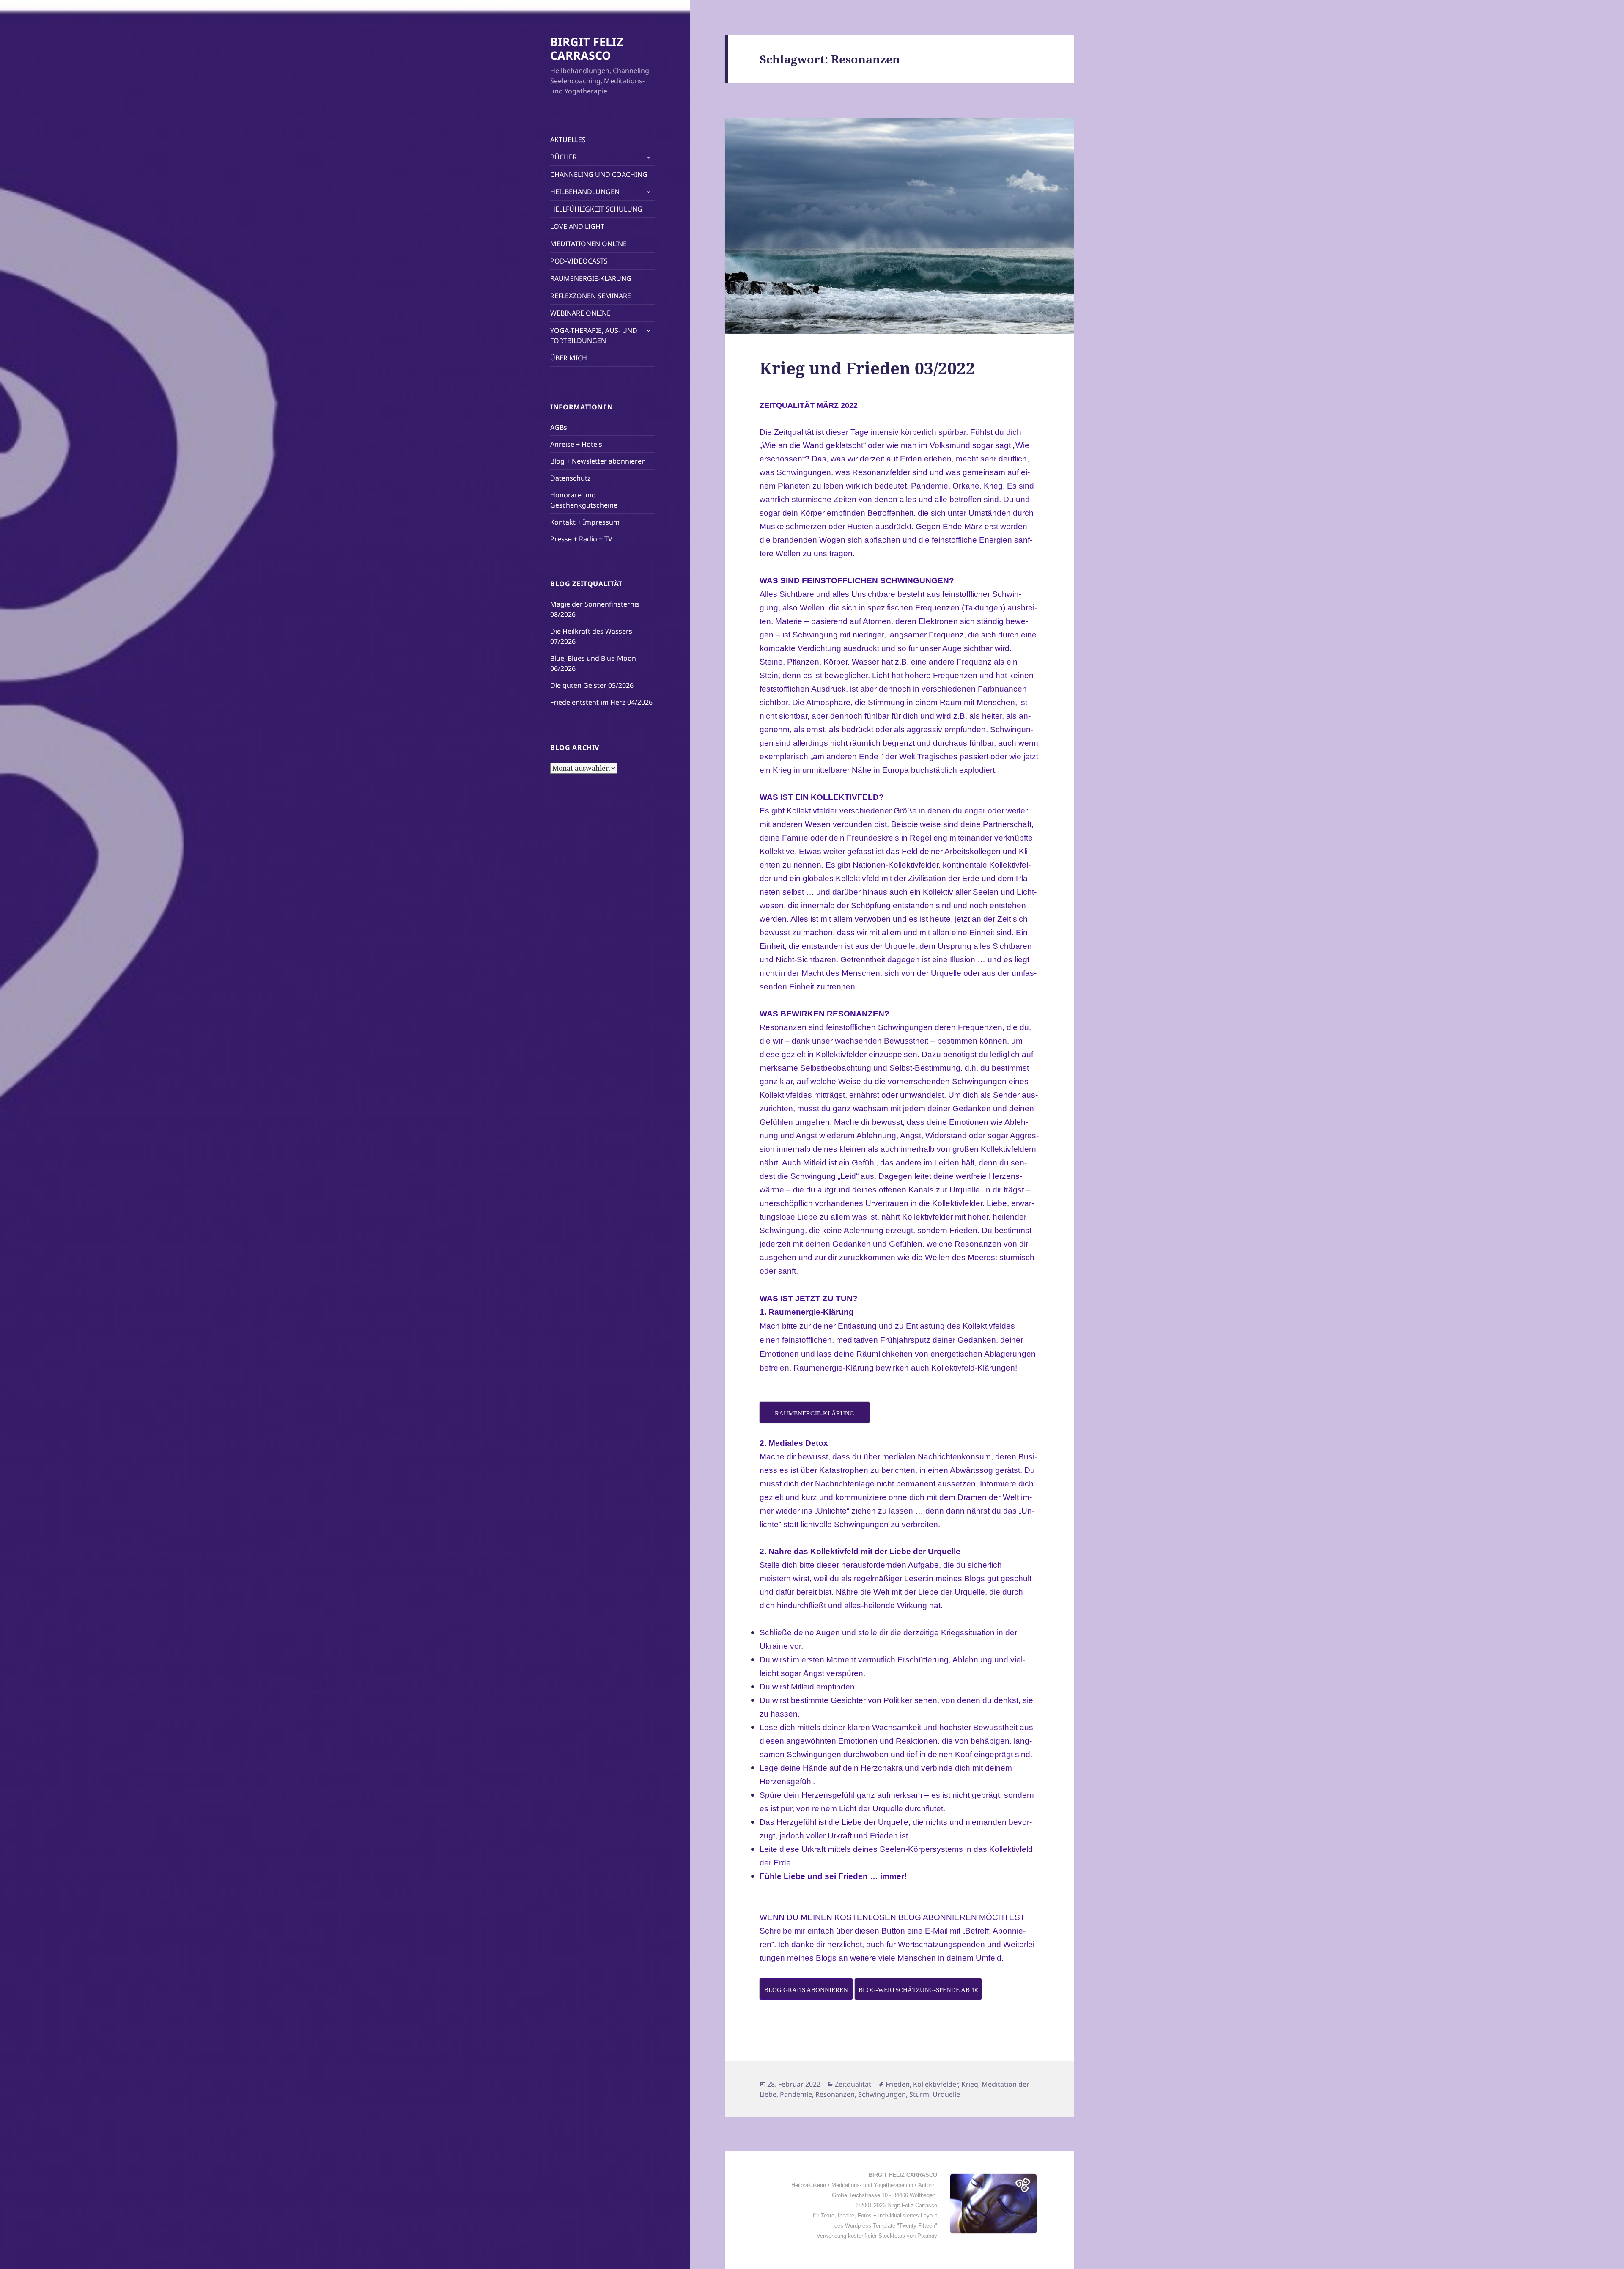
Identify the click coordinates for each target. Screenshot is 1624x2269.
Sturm (919, 2094)
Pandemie (796, 2094)
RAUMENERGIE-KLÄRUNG (591, 278)
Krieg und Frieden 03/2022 (867, 368)
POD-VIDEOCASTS (579, 261)
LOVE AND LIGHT (577, 226)
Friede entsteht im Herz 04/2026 (601, 702)
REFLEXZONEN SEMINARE (591, 296)
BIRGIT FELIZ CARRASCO (587, 48)
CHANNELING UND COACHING (599, 174)
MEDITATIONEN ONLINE (588, 244)
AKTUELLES (568, 140)
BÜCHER (564, 157)
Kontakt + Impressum (585, 522)
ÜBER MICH (569, 358)
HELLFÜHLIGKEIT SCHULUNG (596, 209)
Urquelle (946, 2094)
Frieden (898, 2084)
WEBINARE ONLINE (580, 313)
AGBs (559, 427)
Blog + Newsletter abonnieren (598, 461)
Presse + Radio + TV (581, 539)
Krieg (970, 2084)
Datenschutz (571, 478)
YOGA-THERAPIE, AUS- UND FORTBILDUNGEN (594, 335)
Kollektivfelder (935, 2084)
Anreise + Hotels (576, 444)
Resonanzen (835, 2094)
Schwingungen (882, 2094)
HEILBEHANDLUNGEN (585, 192)
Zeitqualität (853, 2084)
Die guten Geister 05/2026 (592, 685)
